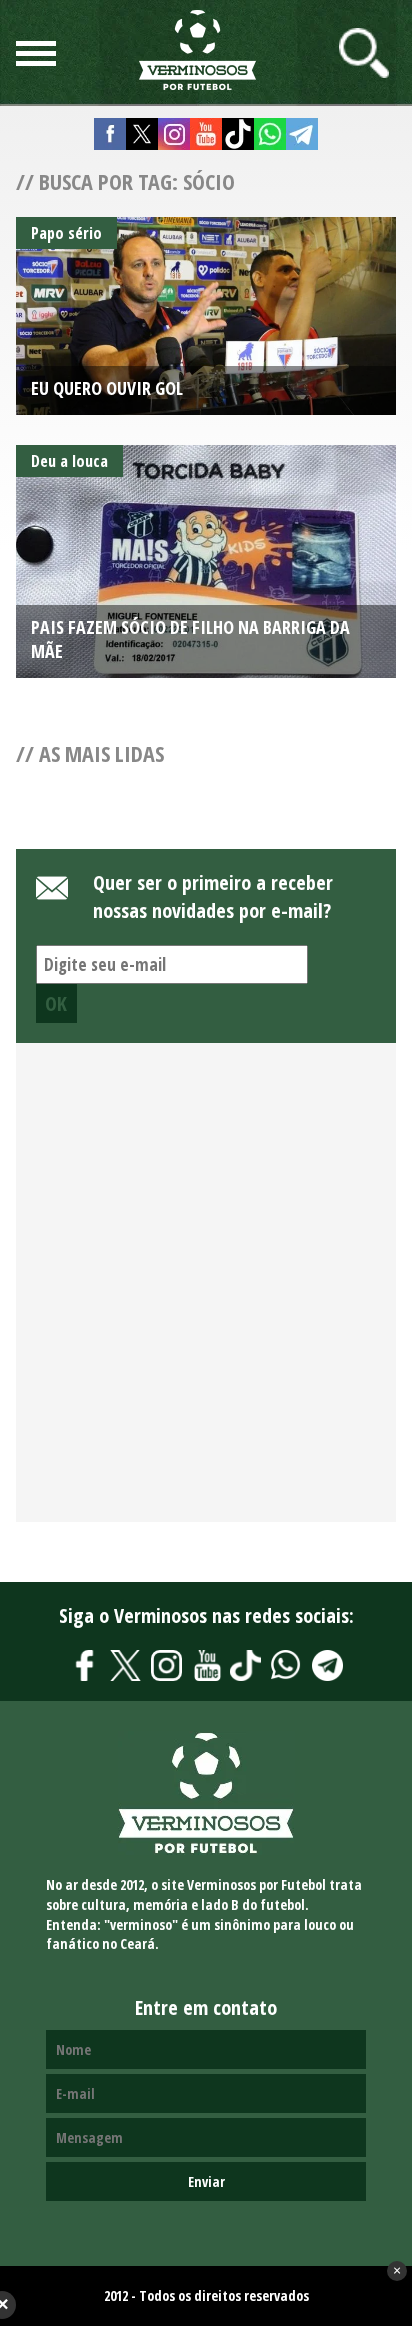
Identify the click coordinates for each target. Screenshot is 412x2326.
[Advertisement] (206, 1294)
